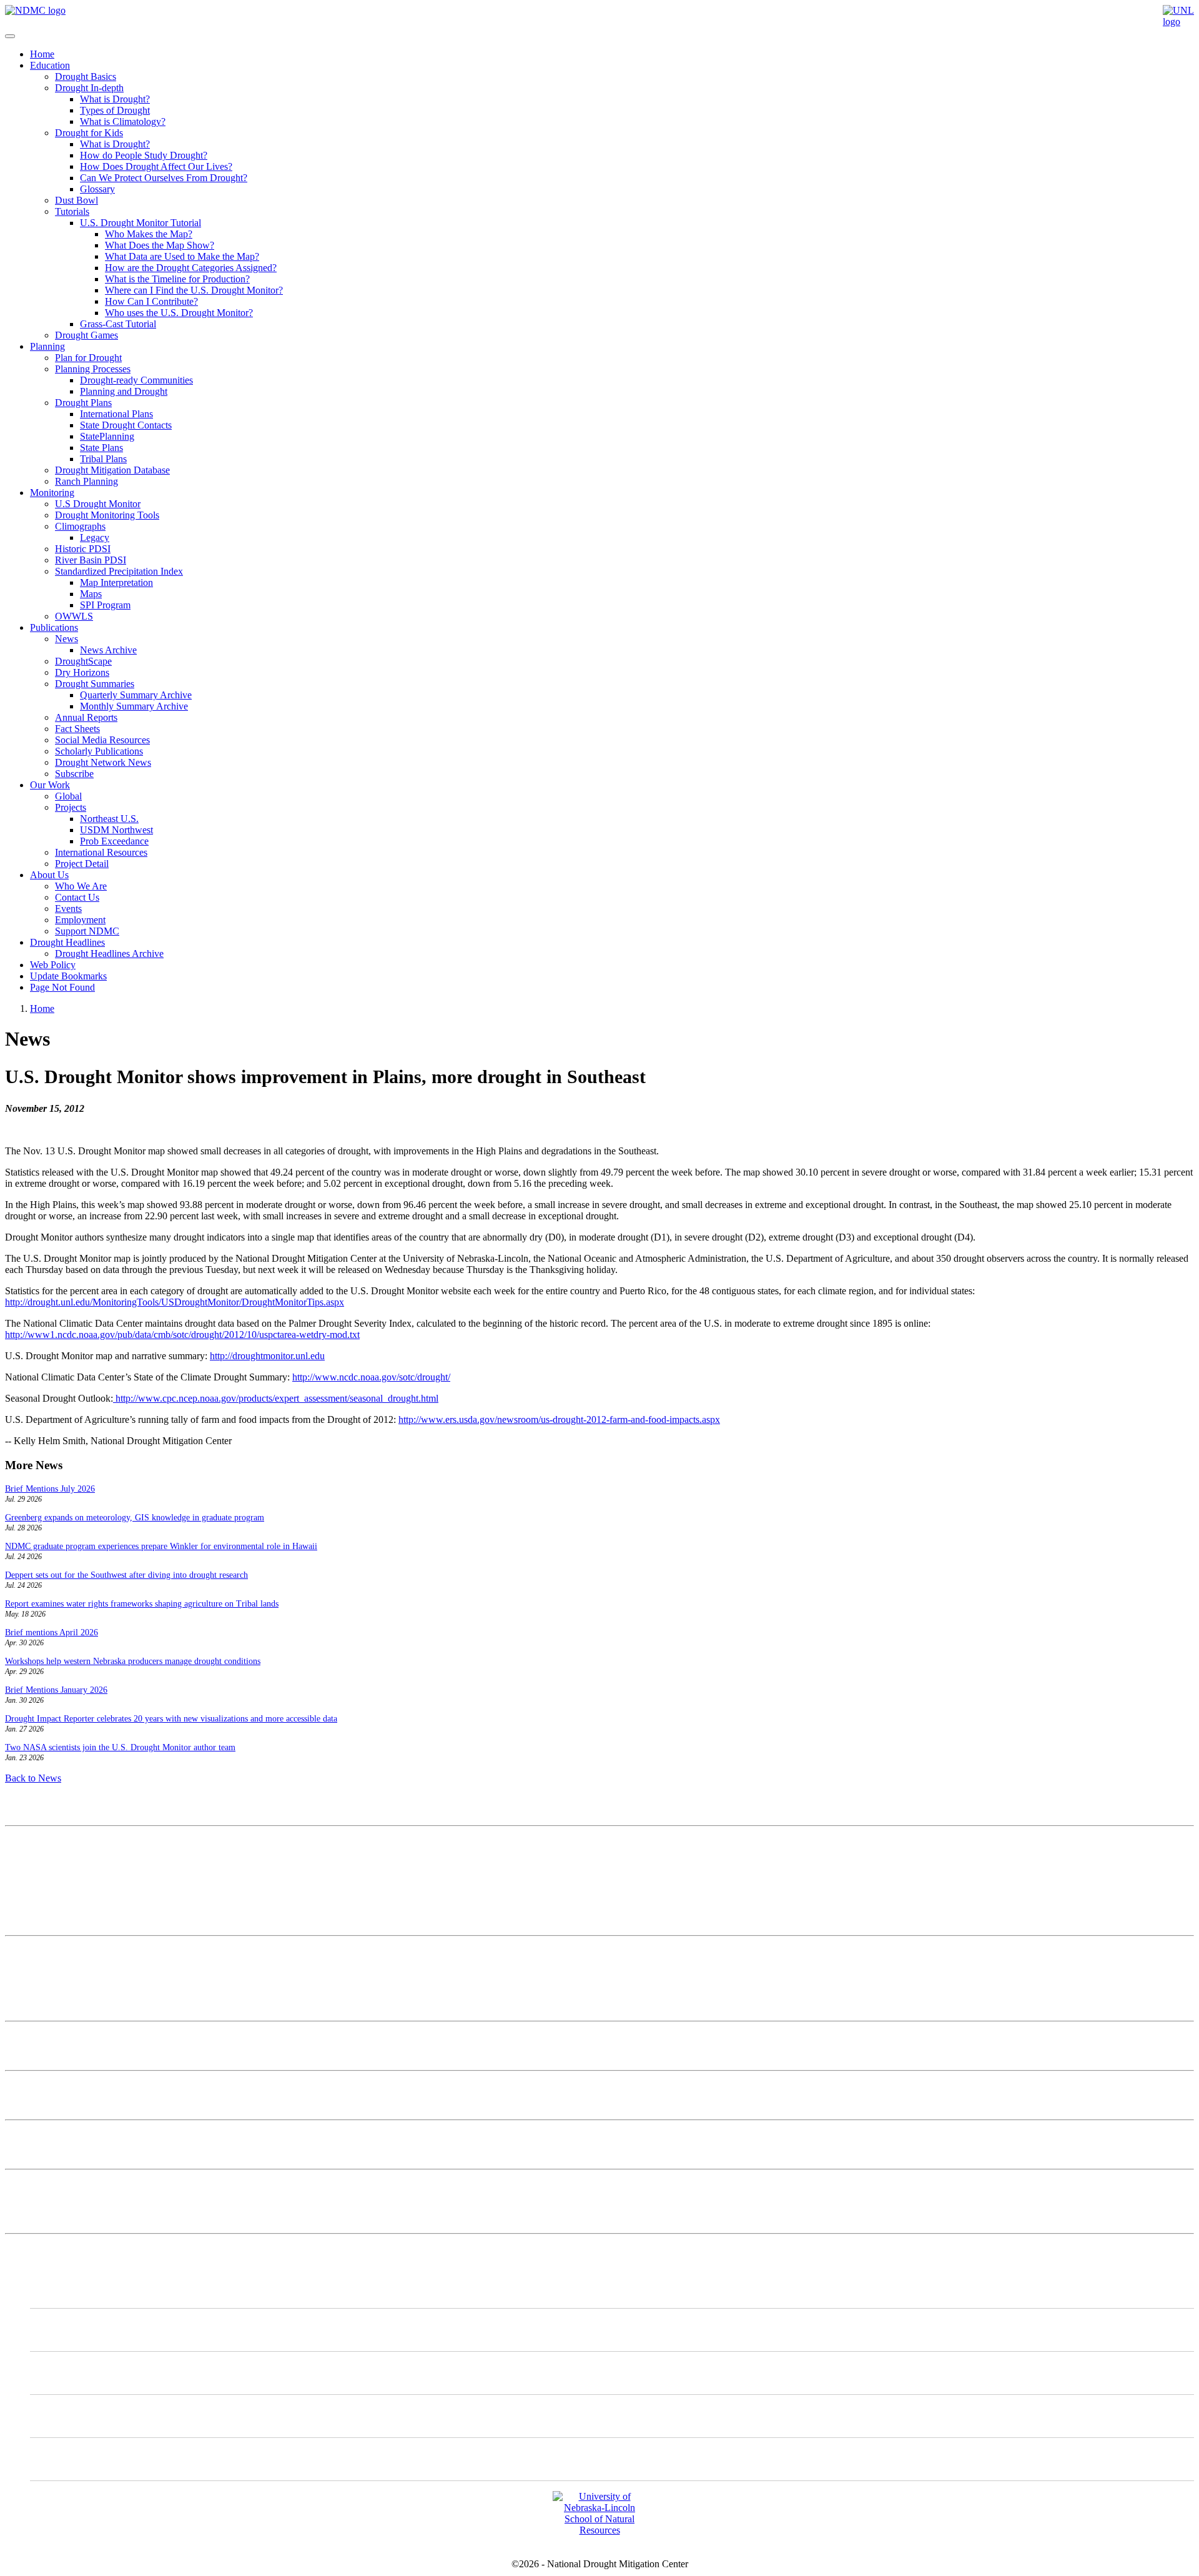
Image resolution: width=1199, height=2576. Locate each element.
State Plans (101, 448)
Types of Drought (115, 110)
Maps (91, 594)
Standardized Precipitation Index (119, 571)
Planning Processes (93, 369)
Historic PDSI (83, 549)
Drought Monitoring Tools (107, 515)
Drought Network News (103, 762)
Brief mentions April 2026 (52, 1632)
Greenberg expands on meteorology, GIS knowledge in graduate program (135, 1518)
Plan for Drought (88, 358)
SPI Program (105, 605)
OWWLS (74, 616)
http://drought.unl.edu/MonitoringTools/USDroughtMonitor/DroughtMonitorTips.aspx (175, 1302)
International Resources (101, 852)
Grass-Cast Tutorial (118, 324)
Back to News (33, 1778)
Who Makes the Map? (149, 234)
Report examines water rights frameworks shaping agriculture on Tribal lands (142, 1604)
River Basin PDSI (91, 560)
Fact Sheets (77, 729)
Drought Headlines (67, 942)
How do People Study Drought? (144, 155)
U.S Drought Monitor (98, 504)
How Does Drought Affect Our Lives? (156, 166)
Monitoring (52, 493)
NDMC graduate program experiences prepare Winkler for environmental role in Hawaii (161, 1546)
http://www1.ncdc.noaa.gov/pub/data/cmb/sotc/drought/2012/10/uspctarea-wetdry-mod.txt (182, 1335)
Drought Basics (86, 77)
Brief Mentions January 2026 (56, 1690)
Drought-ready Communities (136, 380)
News (67, 639)
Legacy (95, 537)
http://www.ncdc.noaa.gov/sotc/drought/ (371, 1377)
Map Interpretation (116, 582)
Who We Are (81, 886)
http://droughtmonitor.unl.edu (267, 1356)
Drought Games (86, 335)
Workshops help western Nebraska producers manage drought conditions (133, 1661)
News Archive (108, 650)
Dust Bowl (76, 200)
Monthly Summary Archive (134, 706)
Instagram (75, 2373)
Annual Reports (86, 717)
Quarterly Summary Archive (136, 695)
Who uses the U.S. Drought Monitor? (179, 313)
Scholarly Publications (99, 751)
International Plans (116, 414)
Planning (47, 346)
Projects (71, 807)
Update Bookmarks (68, 976)
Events (68, 909)
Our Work (50, 785)
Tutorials (72, 211)
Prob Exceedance (114, 841)
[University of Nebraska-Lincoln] (1178, 22)
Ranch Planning (86, 481)
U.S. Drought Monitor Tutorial (141, 223)
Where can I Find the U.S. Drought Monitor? (194, 290)
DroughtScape (83, 661)
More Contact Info (42, 1952)
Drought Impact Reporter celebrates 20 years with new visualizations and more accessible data (171, 1719)
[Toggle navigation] (10, 36)
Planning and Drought (124, 391)
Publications (54, 627)
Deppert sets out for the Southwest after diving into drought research (126, 1575)
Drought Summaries (95, 684)
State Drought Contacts (126, 425)
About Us (49, 875)
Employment (80, 920)
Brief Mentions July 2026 (50, 1489)
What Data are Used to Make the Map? (182, 256)
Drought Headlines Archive (109, 954)
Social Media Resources (102, 740)
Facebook (75, 2416)
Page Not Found (62, 987)
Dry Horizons (82, 672)
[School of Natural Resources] (599, 2530)
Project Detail (82, 864)
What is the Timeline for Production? (177, 279)
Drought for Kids (89, 133)
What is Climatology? (123, 121)
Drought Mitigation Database (112, 470)
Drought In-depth (89, 88)
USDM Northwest (116, 830)
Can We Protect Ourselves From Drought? (164, 178)
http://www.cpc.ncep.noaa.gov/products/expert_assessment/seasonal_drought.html (276, 1398)
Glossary (97, 189)
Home (42, 54)
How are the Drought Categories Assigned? (191, 268)
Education (50, 65)
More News (28, 2185)
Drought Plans (83, 403)
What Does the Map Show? (160, 245)
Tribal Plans (103, 459)
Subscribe (74, 774)
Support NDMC (87, 931)
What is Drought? (115, 99)
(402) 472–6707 (37, 1897)
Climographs (80, 526)
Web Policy (53, 965)
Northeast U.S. (109, 819)
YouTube (74, 2459)
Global (68, 796)
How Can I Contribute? (151, 301)
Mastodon (75, 2330)
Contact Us (77, 897)
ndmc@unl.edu (35, 1919)
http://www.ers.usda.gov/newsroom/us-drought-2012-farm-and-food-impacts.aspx (559, 1419)
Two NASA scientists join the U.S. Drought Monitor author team (120, 1747)
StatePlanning (107, 436)
